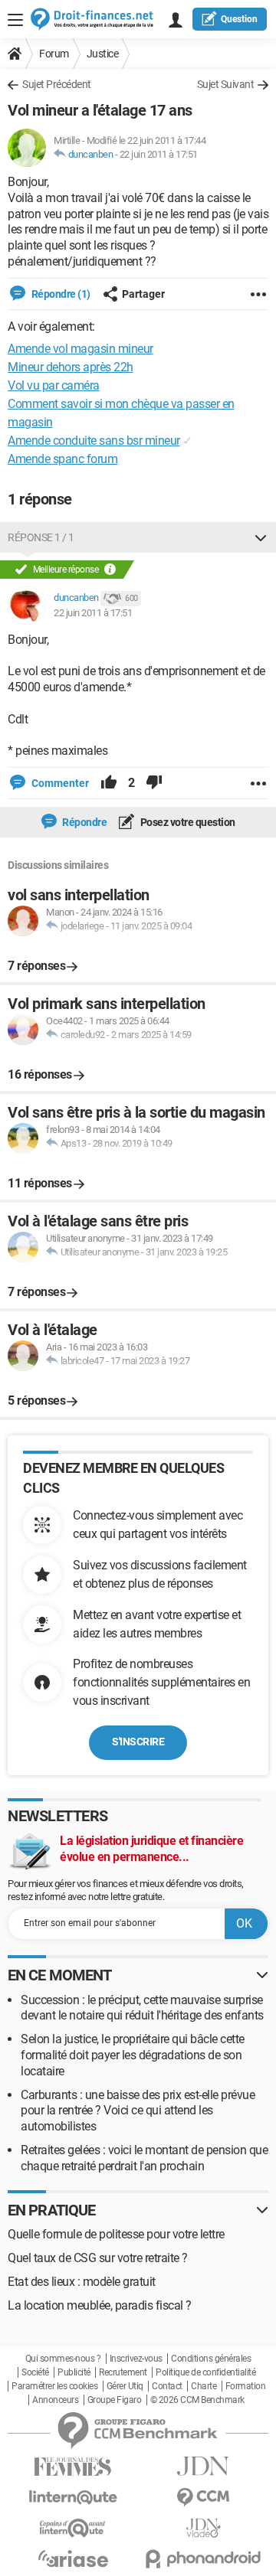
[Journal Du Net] (203, 2466)
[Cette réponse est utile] (109, 783)
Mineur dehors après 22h (71, 367)
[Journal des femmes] (73, 2467)
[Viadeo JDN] (203, 2528)
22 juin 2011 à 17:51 (159, 154)
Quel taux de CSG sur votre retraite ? (98, 2258)
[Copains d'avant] (73, 2528)
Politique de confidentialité (205, 2372)
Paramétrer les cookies (54, 2386)
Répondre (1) (60, 294)
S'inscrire (138, 1742)
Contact (167, 2386)
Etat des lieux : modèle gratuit (82, 2282)
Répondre (84, 822)
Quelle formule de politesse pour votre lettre (116, 2234)
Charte (204, 2386)
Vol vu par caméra (54, 385)
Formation (246, 2386)
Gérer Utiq (125, 2386)
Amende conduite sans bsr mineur (94, 441)
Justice (103, 54)
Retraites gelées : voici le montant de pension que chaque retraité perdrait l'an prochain (144, 2158)
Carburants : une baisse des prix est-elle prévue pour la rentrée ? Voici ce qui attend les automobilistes (138, 2111)
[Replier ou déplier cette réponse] (261, 537)
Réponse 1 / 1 (41, 537)
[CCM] (203, 2498)
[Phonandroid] (203, 2559)
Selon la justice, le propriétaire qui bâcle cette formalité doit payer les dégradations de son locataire (133, 2055)
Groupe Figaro (115, 2400)
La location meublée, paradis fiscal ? (100, 2305)
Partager (143, 294)
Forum (54, 54)
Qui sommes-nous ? (63, 2359)
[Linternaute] (73, 2498)
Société (35, 2372)
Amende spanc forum (62, 459)
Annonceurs (55, 2400)
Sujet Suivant (226, 84)
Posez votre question (187, 822)
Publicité (74, 2372)
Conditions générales (211, 2359)
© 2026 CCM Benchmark (197, 2400)
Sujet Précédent (57, 84)
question (239, 19)
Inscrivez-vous (136, 2359)
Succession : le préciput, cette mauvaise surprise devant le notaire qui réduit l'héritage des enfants (142, 2008)
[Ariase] (73, 2558)
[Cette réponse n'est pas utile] (154, 783)
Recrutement (123, 2372)
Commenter (59, 783)
